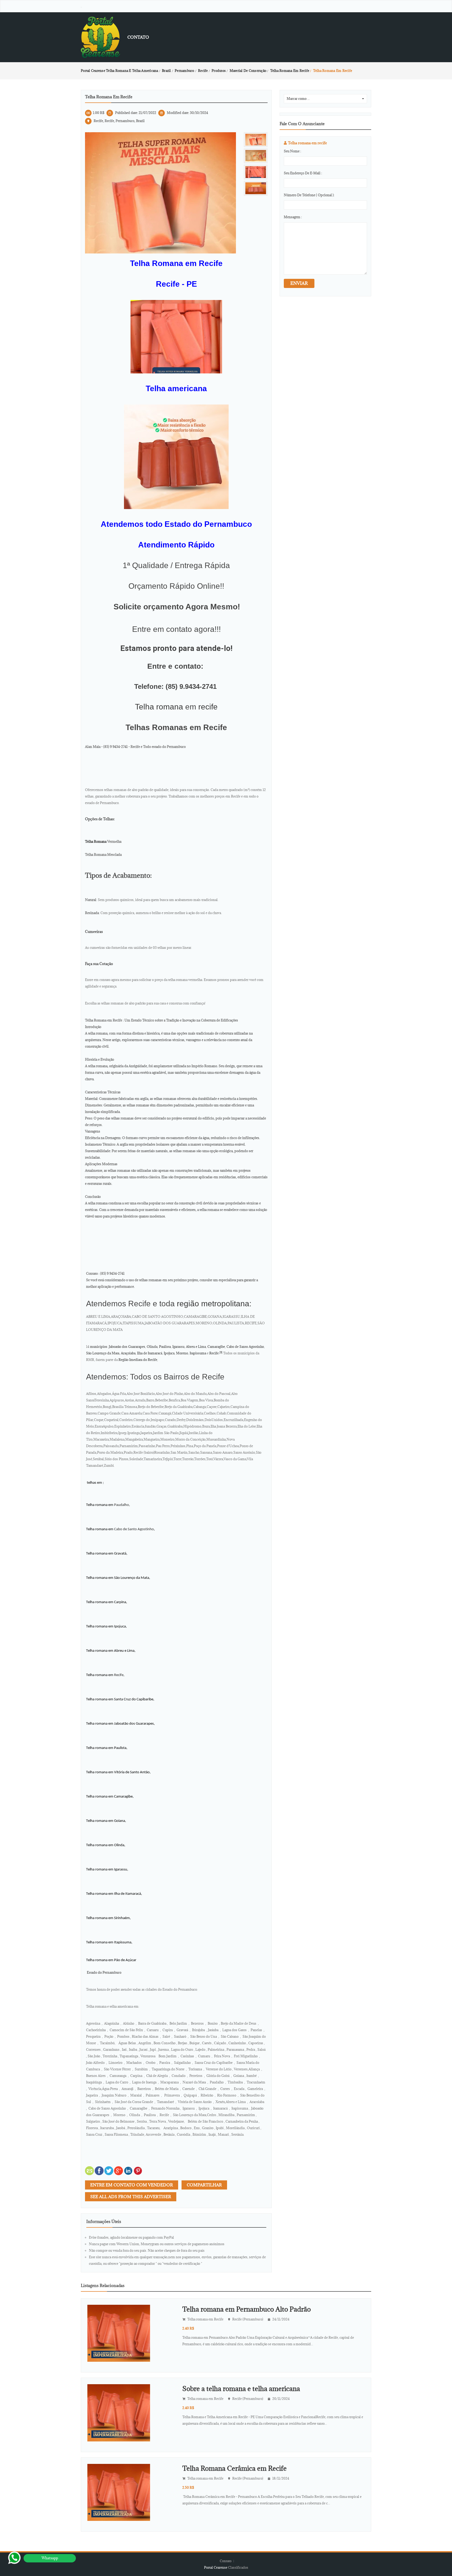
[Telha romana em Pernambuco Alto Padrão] (119, 2333)
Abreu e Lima (196, 1347)
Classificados (238, 2567)
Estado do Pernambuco (104, 1972)
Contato (138, 37)
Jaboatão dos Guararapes (127, 1347)
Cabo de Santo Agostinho (245, 1347)
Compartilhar (204, 2185)
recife (208, 707)
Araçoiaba (128, 1353)
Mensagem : (293, 217)
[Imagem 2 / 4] (256, 156)
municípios (99, 1347)
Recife (214, 1353)
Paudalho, (122, 1505)
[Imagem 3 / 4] (256, 172)
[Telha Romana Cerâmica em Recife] (119, 2492)
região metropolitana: (214, 1304)
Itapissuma (198, 1353)
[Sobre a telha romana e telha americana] (119, 2412)
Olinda (152, 1347)
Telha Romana (96, 841)
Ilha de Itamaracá (150, 1353)
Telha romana (159, 707)
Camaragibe (216, 1347)
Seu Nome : (292, 151)
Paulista (165, 1347)
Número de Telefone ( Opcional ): (309, 195)
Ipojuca (169, 1353)
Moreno (182, 1353)
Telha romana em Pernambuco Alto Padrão (247, 2309)
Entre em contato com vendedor (132, 2185)
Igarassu (178, 1347)
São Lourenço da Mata (103, 1353)
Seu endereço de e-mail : (303, 173)
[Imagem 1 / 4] (160, 192)
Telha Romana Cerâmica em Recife (235, 2468)
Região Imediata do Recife (138, 1360)
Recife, (119, 1675)
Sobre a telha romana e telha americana (241, 2389)
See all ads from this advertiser (131, 2197)
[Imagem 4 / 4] (256, 188)
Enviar (299, 283)
